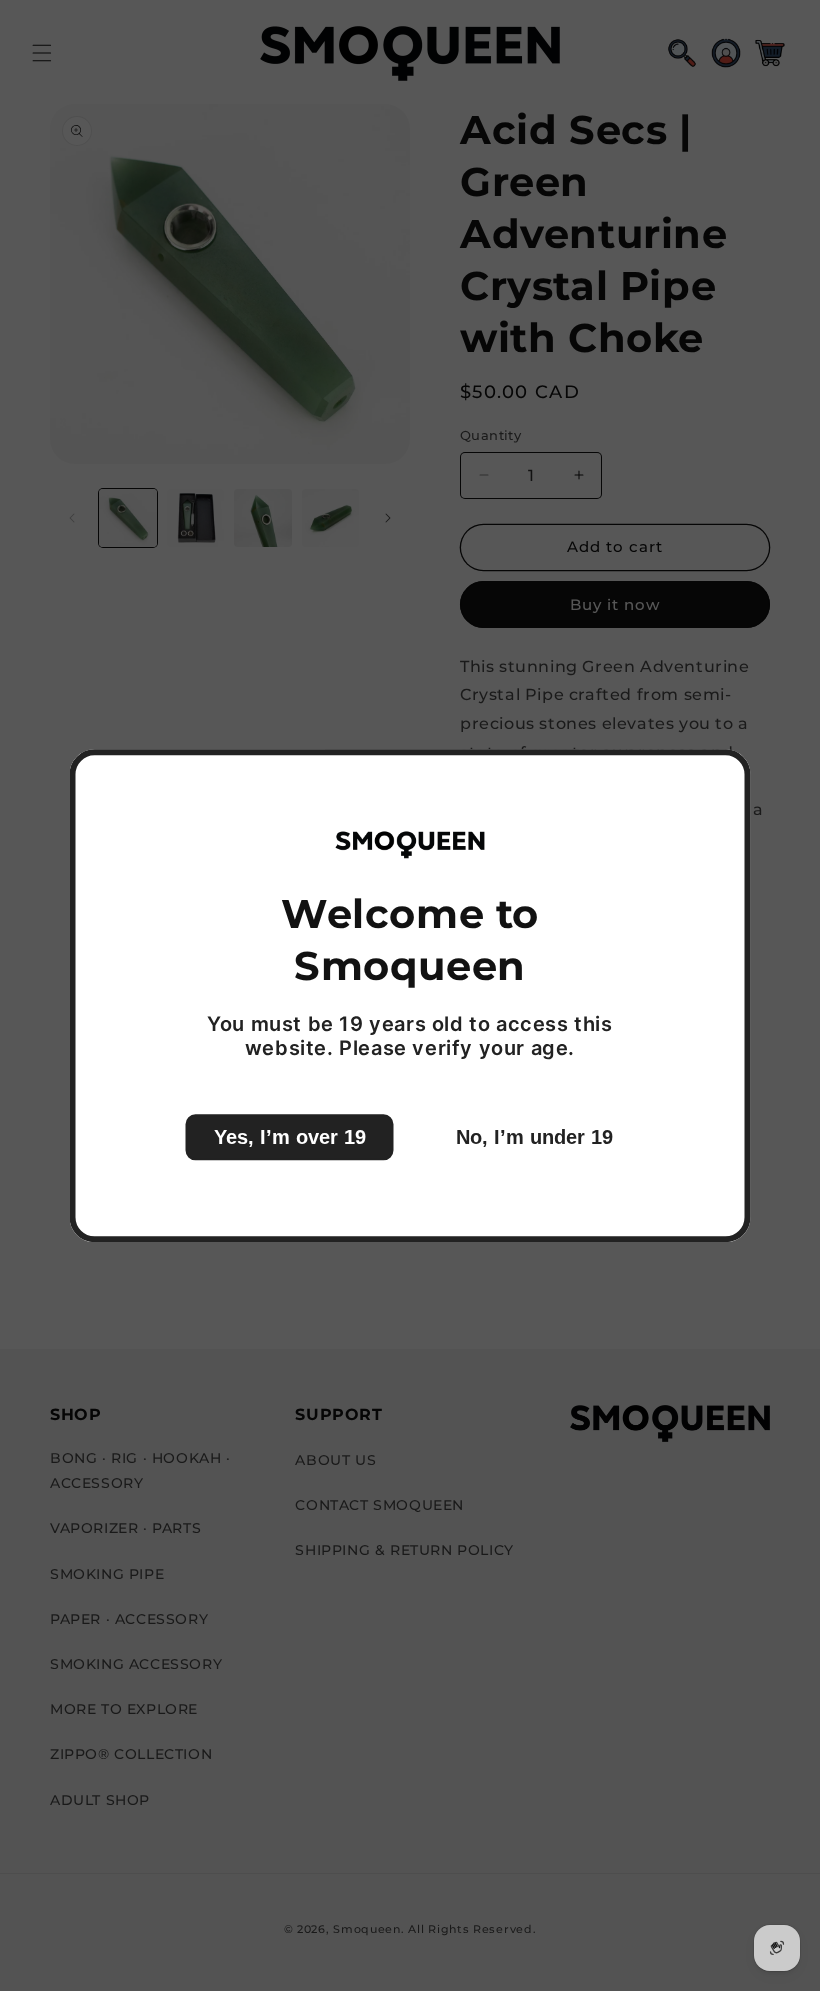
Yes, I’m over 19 (290, 1137)
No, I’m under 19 (534, 1137)
